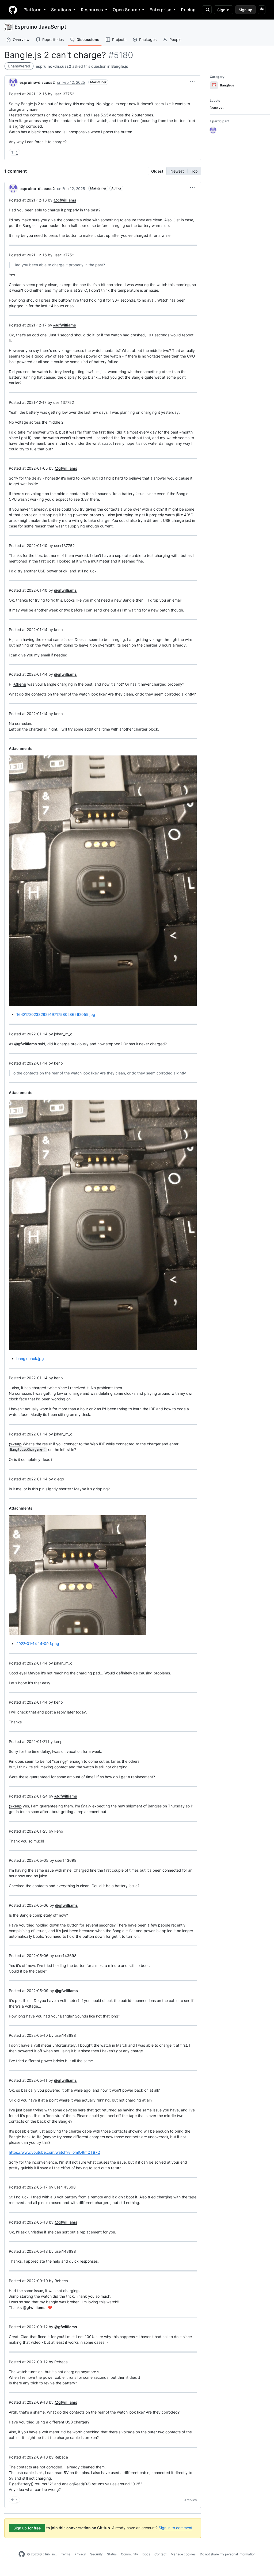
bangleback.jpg (30, 1359)
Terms (66, 2554)
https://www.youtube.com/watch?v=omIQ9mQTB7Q (55, 2152)
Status (112, 2554)
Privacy (80, 2554)
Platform (33, 10)
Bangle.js (120, 66)
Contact (160, 2554)
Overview (21, 39)
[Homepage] (13, 10)
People (175, 39)
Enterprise (160, 10)
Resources (92, 10)
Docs (146, 2554)
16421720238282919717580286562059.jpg (56, 1014)
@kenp (20, 684)
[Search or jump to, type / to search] (207, 10)
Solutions (61, 10)
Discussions (88, 39)
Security (96, 2554)
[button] (192, 81)
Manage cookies (183, 2554)
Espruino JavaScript (40, 27)
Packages (148, 39)
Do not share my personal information (228, 2554)
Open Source (126, 10)
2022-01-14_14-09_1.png (38, 1644)
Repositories (53, 39)
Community (130, 2554)
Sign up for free (27, 2528)
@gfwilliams (65, 200)
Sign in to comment (176, 2528)
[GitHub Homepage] (22, 2554)
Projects (119, 39)
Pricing (188, 10)
